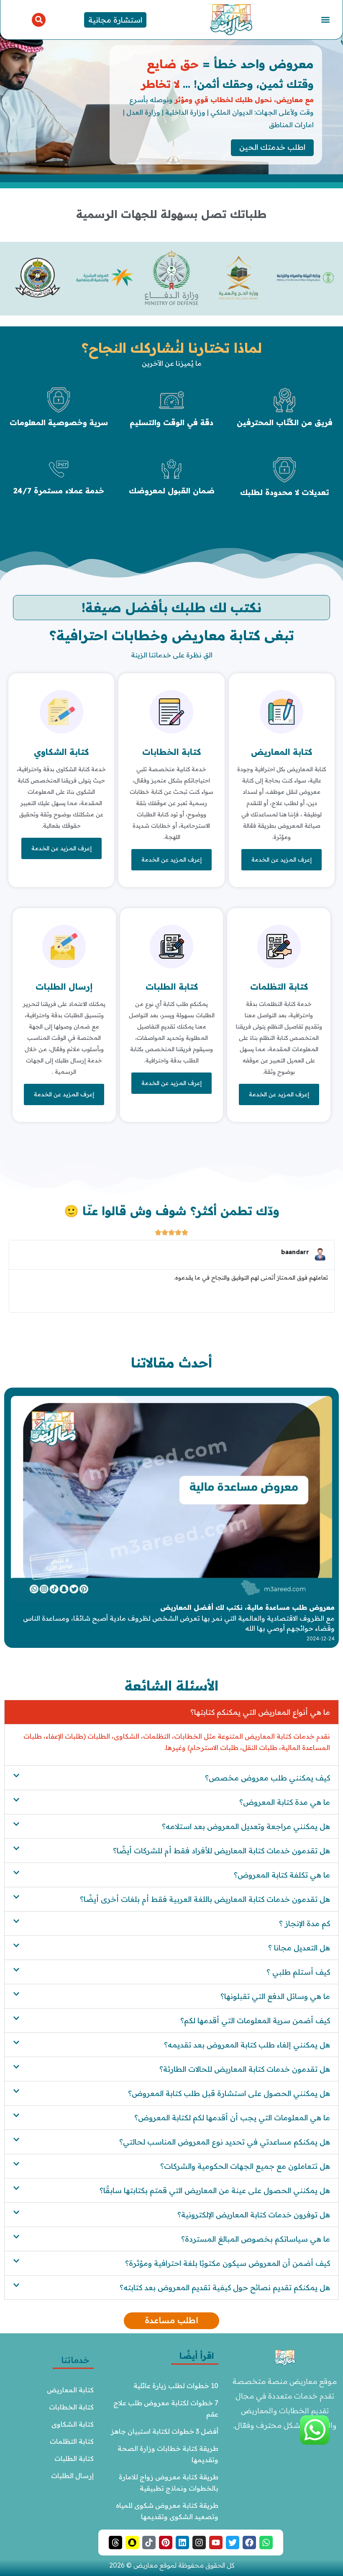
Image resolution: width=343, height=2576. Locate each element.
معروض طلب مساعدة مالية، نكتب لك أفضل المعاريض (247, 1607)
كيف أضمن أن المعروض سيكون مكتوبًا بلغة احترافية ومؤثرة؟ (228, 2263)
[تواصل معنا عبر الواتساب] (315, 2442)
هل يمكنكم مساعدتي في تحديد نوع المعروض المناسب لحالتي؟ (225, 2142)
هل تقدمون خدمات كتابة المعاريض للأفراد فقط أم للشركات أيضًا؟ (221, 1851)
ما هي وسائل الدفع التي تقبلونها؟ (275, 1996)
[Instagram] (199, 2543)
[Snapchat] (132, 2543)
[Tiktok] (149, 2543)
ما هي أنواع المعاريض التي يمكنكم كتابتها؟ (260, 1712)
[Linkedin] (182, 2543)
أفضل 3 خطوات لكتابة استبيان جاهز (165, 2431)
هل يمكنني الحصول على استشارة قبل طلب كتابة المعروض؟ (229, 2093)
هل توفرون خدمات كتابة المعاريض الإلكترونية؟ (254, 2215)
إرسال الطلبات (64, 987)
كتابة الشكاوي (61, 752)
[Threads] (115, 2543)
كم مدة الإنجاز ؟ (305, 1923)
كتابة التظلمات (279, 987)
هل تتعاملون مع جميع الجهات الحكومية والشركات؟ (245, 2166)
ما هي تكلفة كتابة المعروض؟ (282, 1875)
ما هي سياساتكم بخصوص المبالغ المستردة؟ (256, 2239)
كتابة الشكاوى (73, 2424)
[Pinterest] (166, 2543)
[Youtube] (216, 2543)
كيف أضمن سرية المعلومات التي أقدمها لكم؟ (255, 2021)
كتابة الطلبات (172, 987)
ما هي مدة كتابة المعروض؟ (285, 1802)
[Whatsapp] (266, 2543)
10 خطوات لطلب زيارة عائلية (176, 2386)
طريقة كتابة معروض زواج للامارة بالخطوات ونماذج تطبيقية (168, 2482)
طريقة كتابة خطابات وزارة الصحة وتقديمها (167, 2454)
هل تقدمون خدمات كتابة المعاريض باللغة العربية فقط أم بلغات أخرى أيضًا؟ (205, 1899)
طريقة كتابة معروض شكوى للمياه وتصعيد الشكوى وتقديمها (166, 2511)
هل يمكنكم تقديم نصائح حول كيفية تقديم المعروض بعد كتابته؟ (225, 2287)
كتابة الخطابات (171, 752)
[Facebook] (249, 2543)
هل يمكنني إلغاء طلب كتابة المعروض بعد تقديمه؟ (247, 2045)
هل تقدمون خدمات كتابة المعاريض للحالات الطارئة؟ (245, 2069)
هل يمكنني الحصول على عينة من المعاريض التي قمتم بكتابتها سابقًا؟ (215, 2190)
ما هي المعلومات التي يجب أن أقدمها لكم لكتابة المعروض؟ (232, 2118)
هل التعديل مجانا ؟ (299, 1948)
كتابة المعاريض (282, 752)
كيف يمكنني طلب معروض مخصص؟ (267, 1778)
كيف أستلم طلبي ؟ (298, 1972)
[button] (326, 20)
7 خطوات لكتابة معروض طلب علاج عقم (165, 2408)
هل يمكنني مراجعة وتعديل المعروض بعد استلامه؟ (246, 1826)
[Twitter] (233, 2543)
